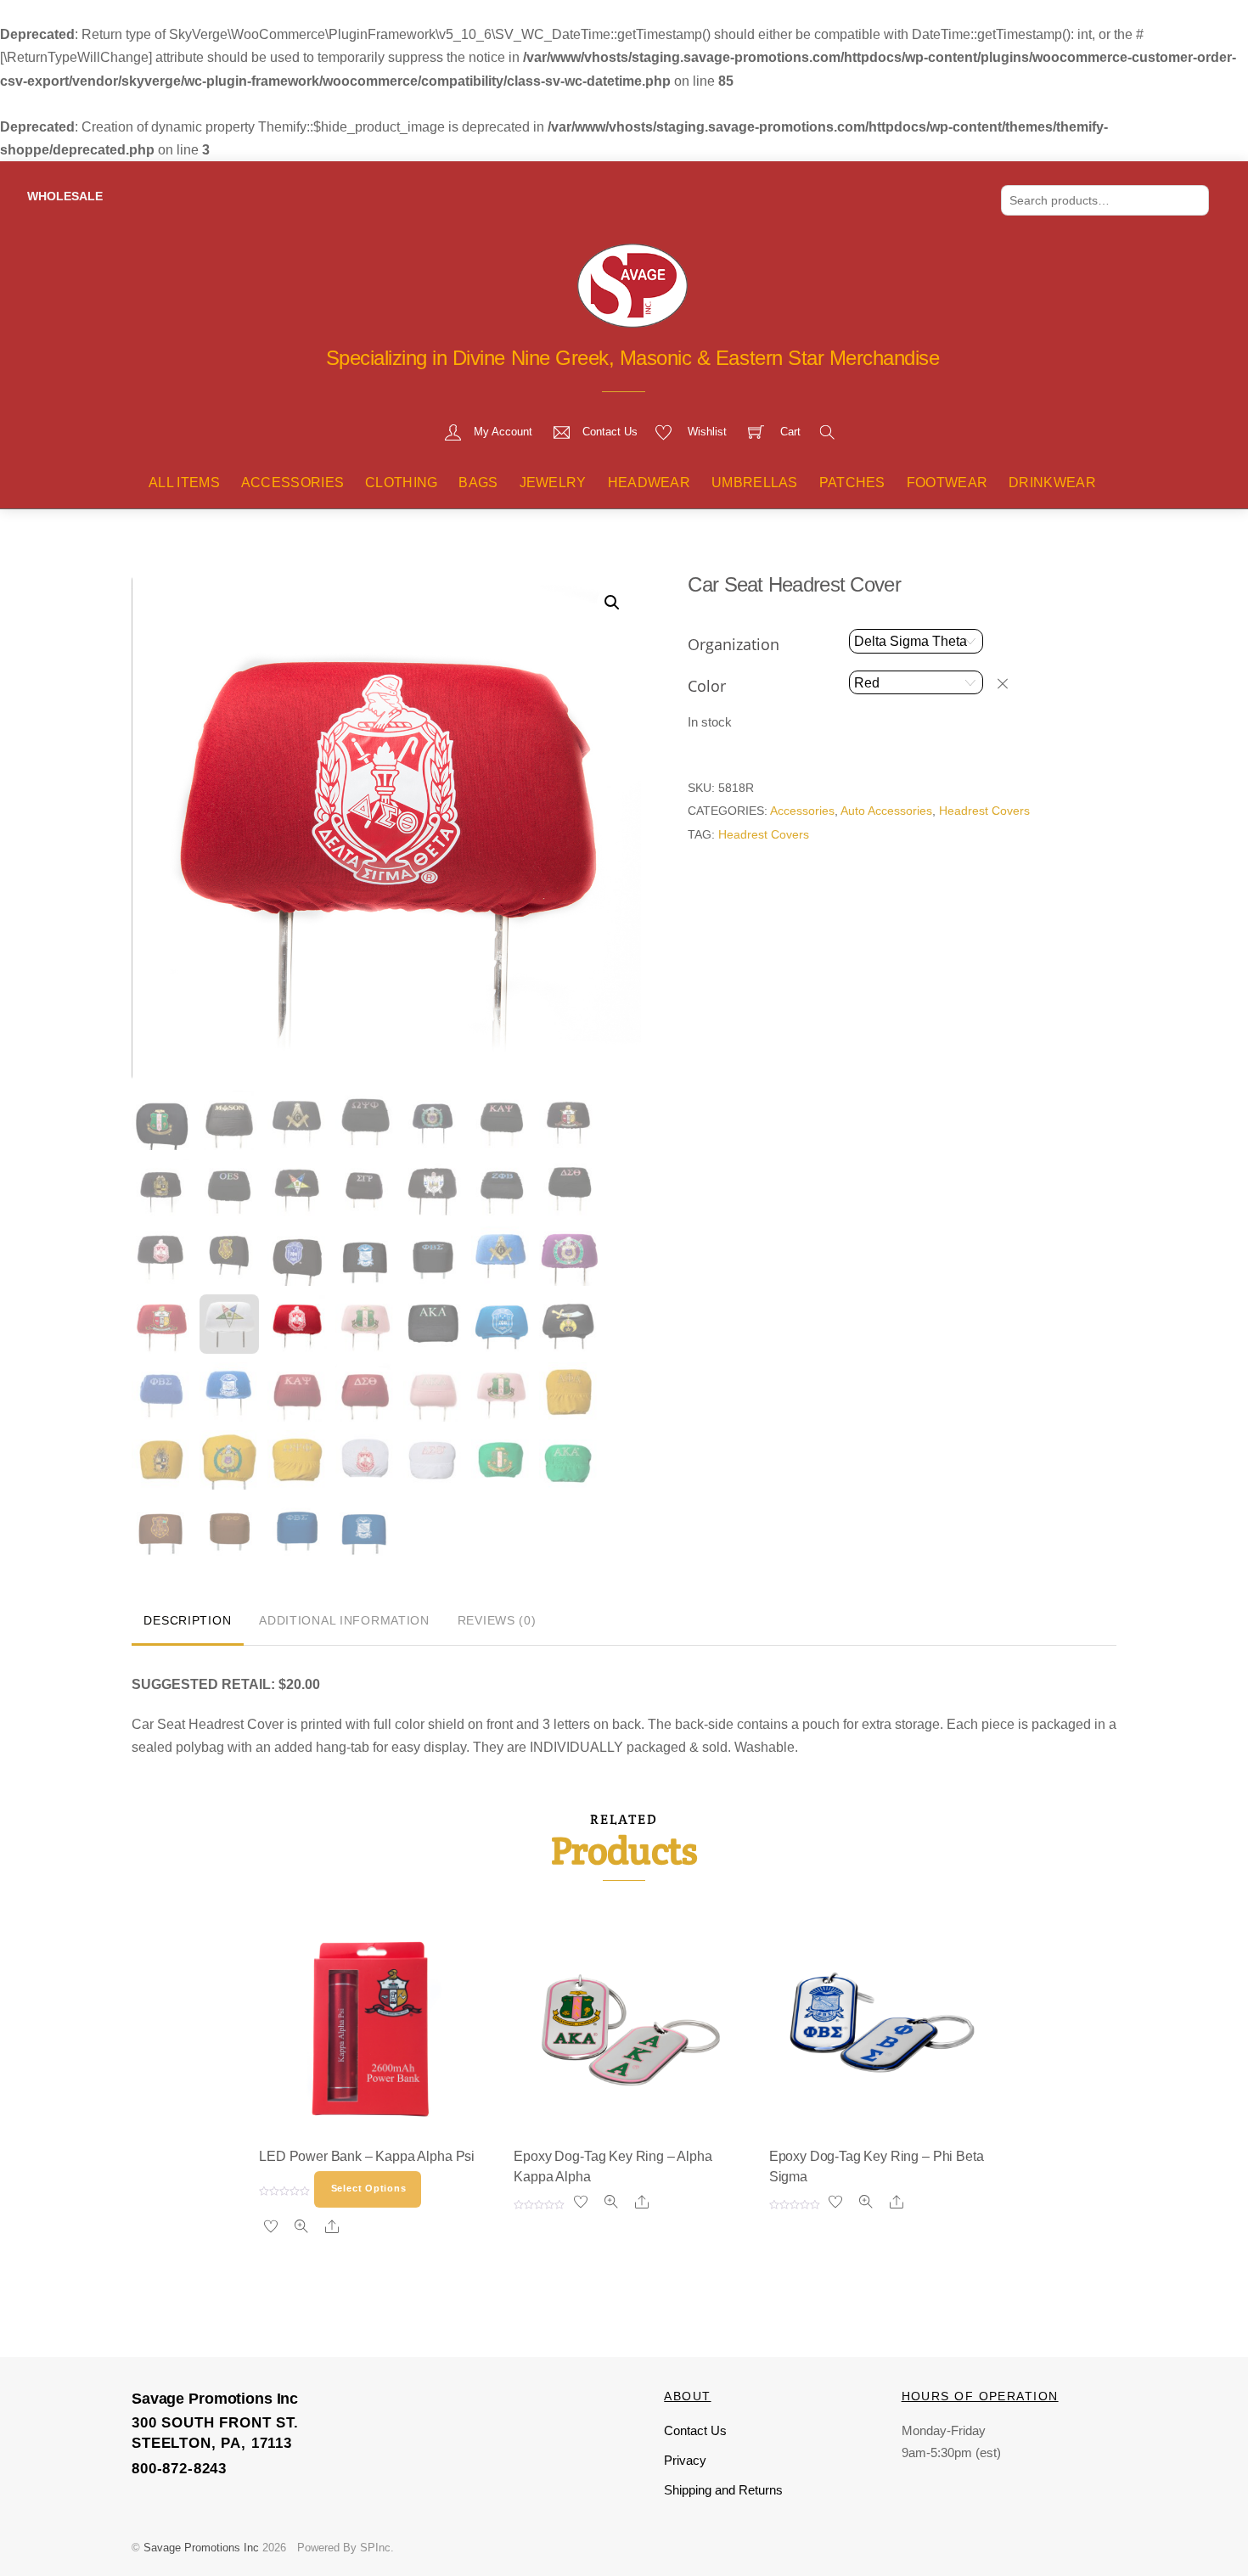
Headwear (649, 483)
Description (187, 1620)
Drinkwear (1052, 483)
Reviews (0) (497, 1620)
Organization (734, 644)
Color (707, 686)
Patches (852, 483)
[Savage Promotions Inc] (632, 283)
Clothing (402, 483)
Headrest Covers (984, 811)
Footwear (947, 483)
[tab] (188, 1622)
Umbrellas (755, 483)
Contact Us (695, 2430)
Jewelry (553, 483)
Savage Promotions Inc (201, 2548)
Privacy (685, 2460)
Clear (1011, 683)
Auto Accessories (886, 811)
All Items (184, 483)
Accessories (293, 483)
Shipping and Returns (723, 2490)
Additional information (344, 1620)
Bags (478, 483)
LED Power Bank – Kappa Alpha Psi (367, 2156)
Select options (369, 2188)
